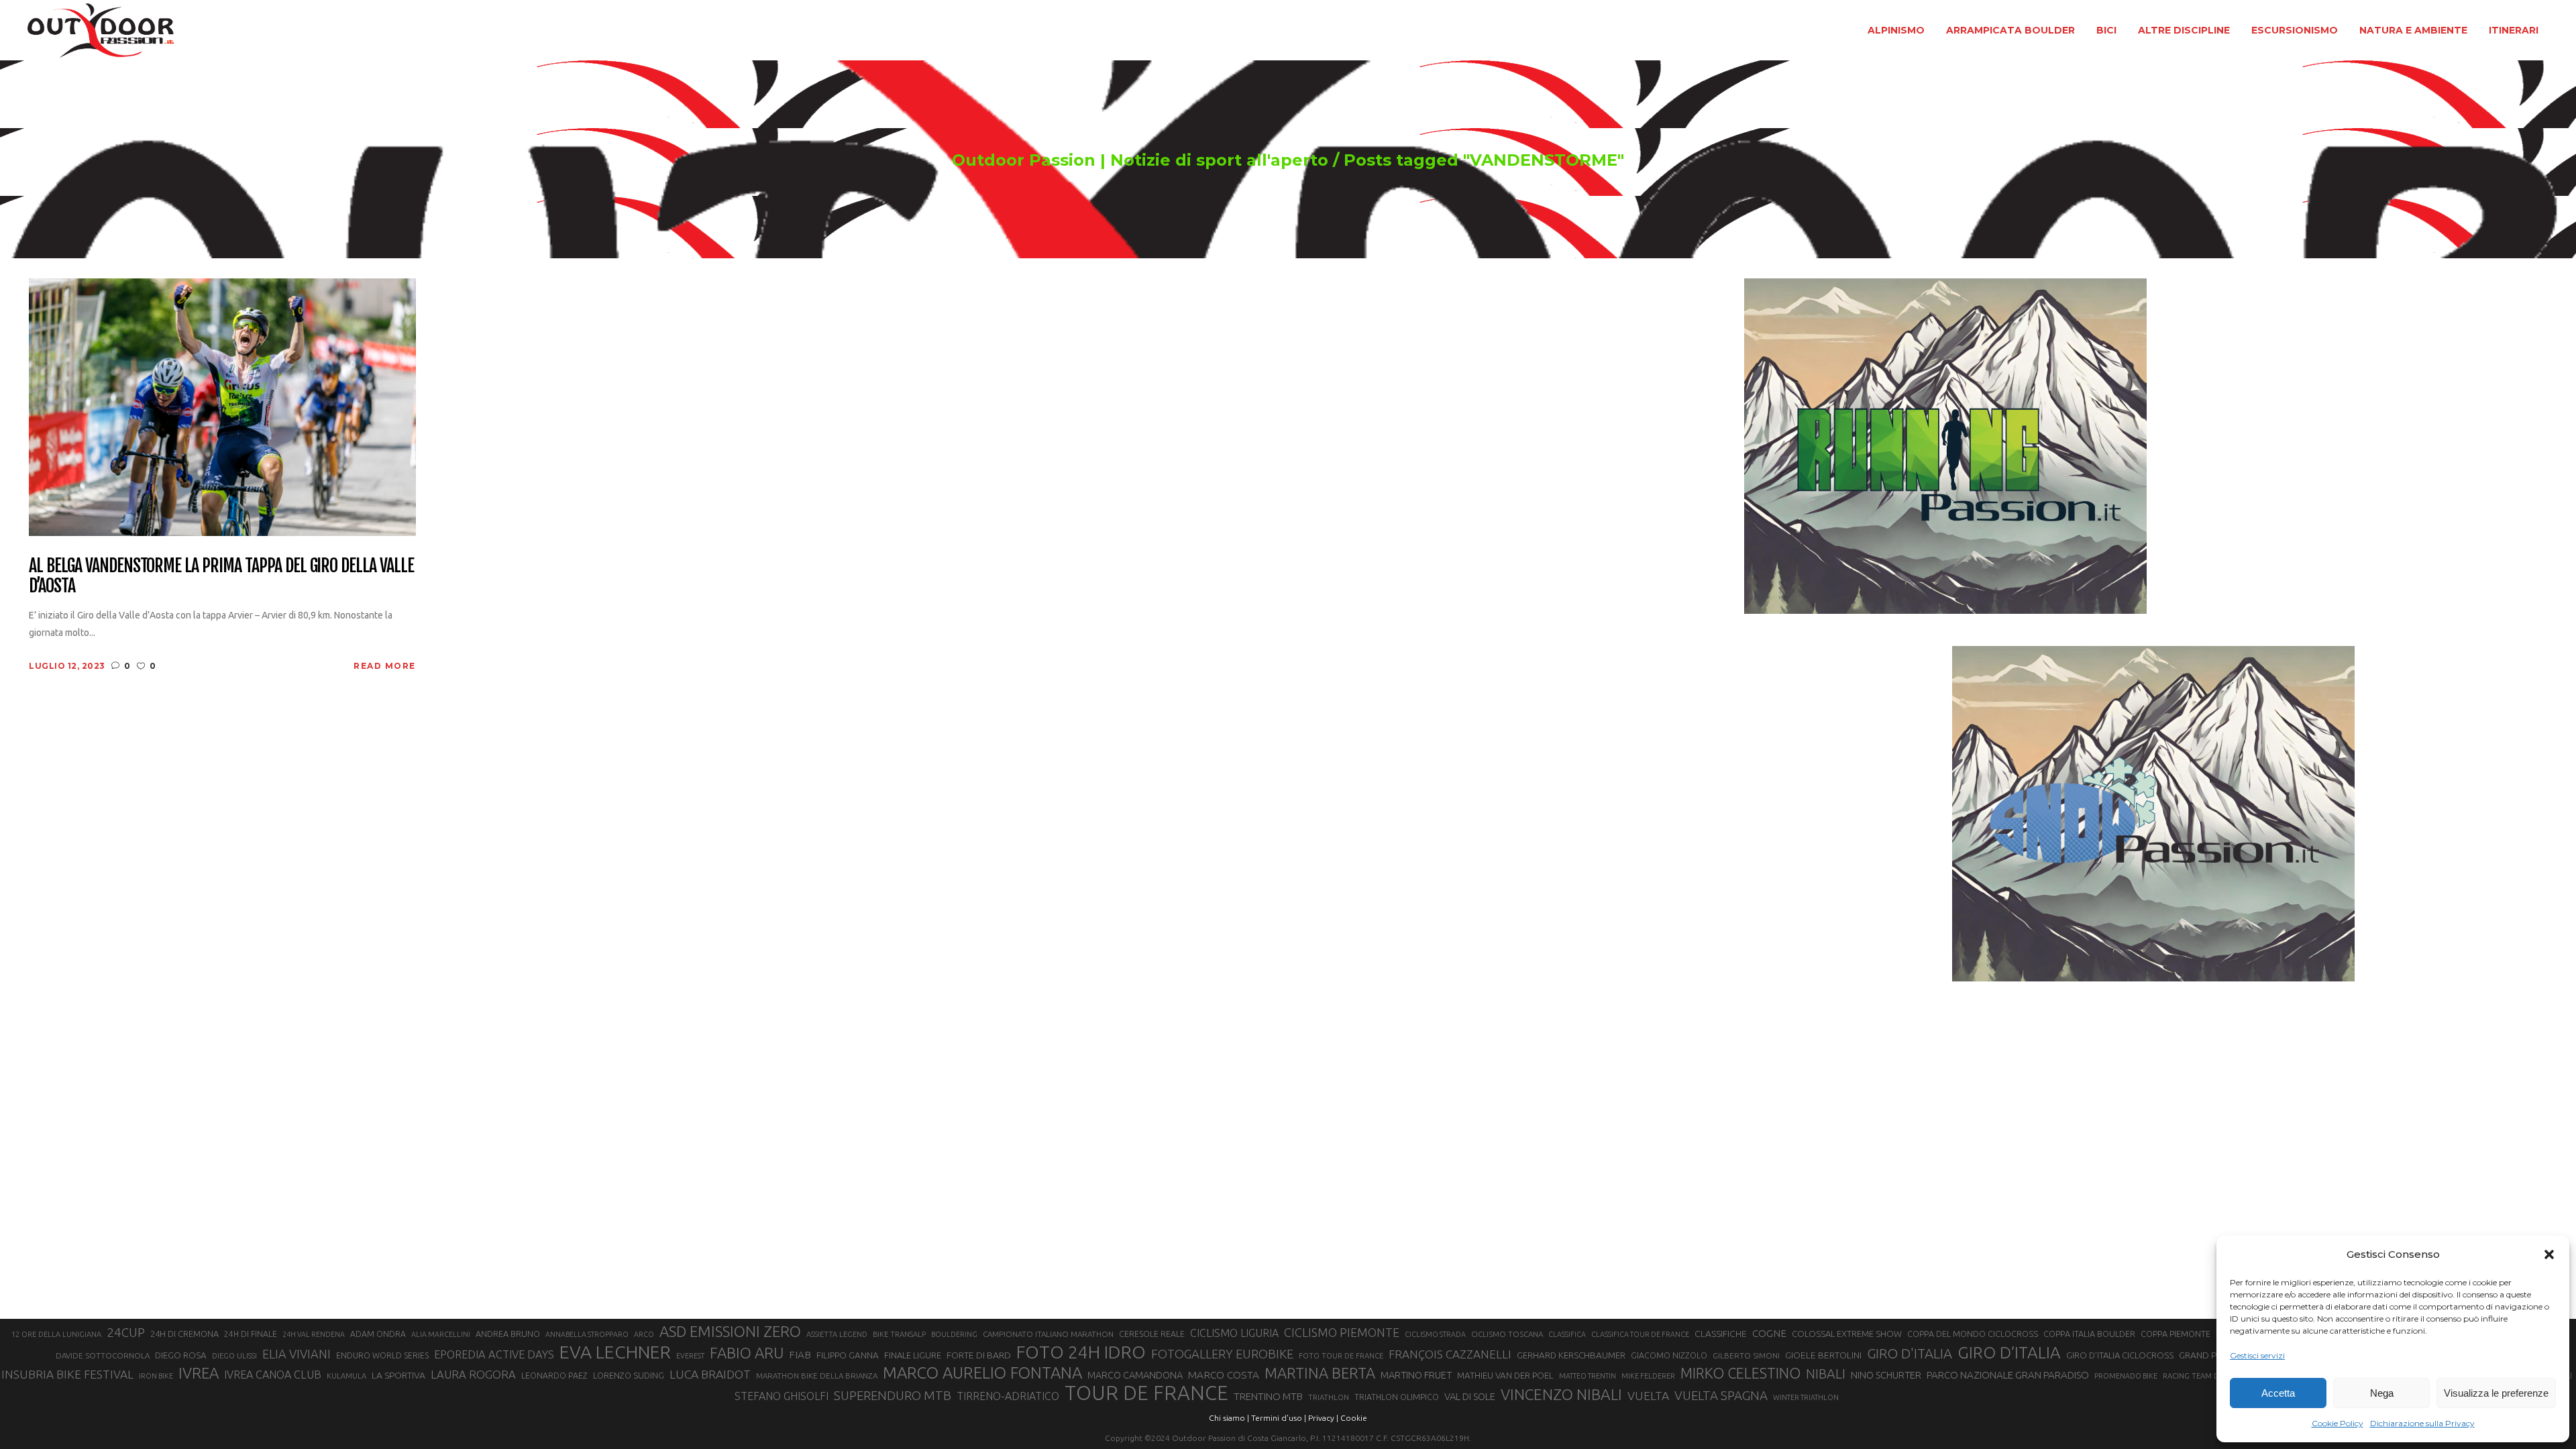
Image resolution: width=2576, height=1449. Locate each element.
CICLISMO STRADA (1435, 1334)
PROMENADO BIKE (2126, 1376)
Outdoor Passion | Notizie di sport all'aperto (1140, 160)
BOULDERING (954, 1334)
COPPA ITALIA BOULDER (2089, 1334)
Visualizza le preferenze (2496, 1393)
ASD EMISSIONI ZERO (730, 1331)
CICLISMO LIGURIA (1234, 1333)
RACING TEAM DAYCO (2201, 1376)
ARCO (644, 1334)
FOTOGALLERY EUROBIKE (1222, 1354)
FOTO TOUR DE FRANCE (1341, 1356)
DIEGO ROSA (181, 1355)
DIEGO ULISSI (234, 1356)
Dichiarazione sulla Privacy (2422, 1423)
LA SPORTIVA (398, 1375)
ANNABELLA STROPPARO (587, 1334)
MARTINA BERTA (1320, 1373)
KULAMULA (346, 1376)
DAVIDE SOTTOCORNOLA (103, 1355)
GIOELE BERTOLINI (1823, 1355)
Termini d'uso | (1279, 1418)
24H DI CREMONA (184, 1334)
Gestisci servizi (2257, 1355)
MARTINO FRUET (1416, 1375)
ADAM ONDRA (378, 1334)
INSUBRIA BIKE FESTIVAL (67, 1374)
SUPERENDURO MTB (893, 1396)
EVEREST (690, 1356)
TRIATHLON (1329, 1397)
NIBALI (1826, 1374)
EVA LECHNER (615, 1352)
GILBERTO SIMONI (1746, 1355)
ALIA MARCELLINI (441, 1334)
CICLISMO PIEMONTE (1342, 1332)
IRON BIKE (156, 1376)
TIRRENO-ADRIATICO (1008, 1396)
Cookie (1354, 1418)
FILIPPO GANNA (848, 1355)
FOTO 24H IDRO (1081, 1352)
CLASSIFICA (1567, 1334)
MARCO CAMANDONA (1135, 1375)
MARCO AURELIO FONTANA (982, 1373)
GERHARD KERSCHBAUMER (1571, 1355)
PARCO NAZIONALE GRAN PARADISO (2008, 1375)
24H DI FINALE (251, 1334)
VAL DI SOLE (1470, 1396)
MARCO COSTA (1224, 1375)
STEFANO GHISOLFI (782, 1396)
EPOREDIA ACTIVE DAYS (494, 1354)
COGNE (1769, 1333)
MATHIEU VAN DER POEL (1505, 1376)
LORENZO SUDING (629, 1375)
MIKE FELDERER (1648, 1376)
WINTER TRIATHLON (1806, 1397)
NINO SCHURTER (1886, 1375)
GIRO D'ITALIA (1910, 1353)
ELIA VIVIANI (297, 1354)
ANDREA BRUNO (508, 1334)
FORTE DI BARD (979, 1355)
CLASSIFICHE (1721, 1334)
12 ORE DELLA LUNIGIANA (56, 1334)
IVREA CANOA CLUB (273, 1375)
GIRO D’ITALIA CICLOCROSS (2120, 1355)
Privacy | (1323, 1418)
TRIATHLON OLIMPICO (1397, 1397)
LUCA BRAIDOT (710, 1374)
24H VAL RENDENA (314, 1334)
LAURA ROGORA (473, 1374)
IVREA (199, 1373)
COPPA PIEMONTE (2176, 1334)
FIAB (800, 1355)
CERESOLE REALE (1152, 1334)
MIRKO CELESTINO (1740, 1373)
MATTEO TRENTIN (1588, 1376)
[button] (2549, 1254)
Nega (2382, 1393)
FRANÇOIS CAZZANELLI (1450, 1354)
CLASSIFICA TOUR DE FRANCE (1640, 1334)
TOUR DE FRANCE (1146, 1393)
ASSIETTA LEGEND (837, 1334)
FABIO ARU (747, 1353)
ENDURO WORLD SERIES (382, 1355)
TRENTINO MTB (1268, 1396)
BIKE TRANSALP (899, 1334)
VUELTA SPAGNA (1721, 1396)
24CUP (126, 1332)
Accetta (2278, 1393)
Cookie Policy (2338, 1423)
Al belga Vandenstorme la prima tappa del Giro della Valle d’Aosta (221, 576)
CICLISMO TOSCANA (1507, 1334)
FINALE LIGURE (913, 1355)
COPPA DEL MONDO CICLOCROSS (1973, 1334)
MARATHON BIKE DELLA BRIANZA (817, 1376)
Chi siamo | (1229, 1418)
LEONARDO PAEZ (554, 1376)
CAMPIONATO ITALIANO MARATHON (1048, 1334)
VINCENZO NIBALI (1561, 1394)
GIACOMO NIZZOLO (1669, 1355)
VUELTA (1648, 1396)
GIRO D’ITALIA (2009, 1352)
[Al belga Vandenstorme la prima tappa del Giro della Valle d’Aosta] (222, 406)
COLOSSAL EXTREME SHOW (1847, 1334)
